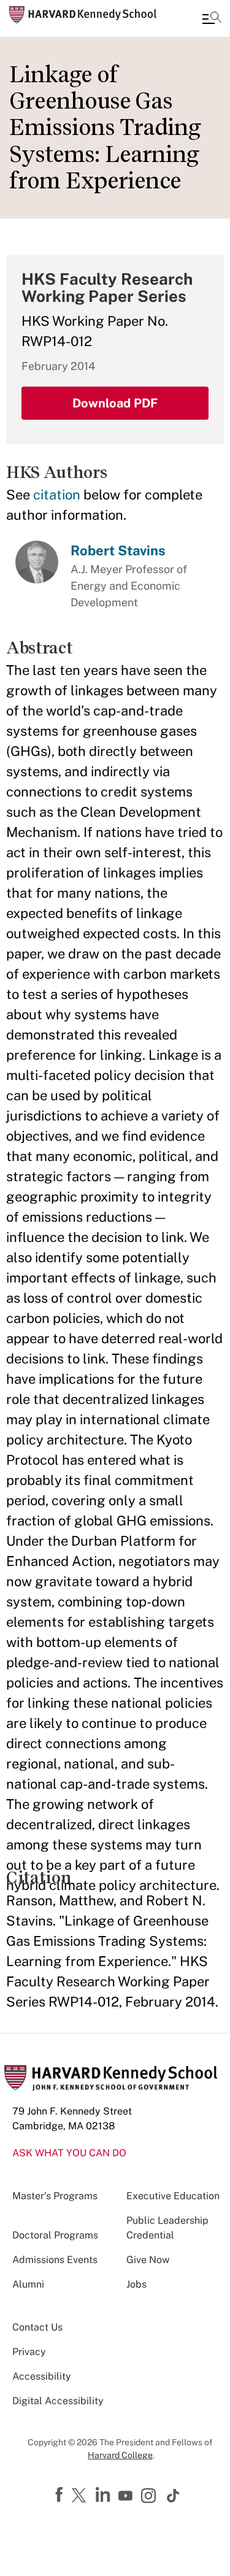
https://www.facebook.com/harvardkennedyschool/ (61, 2495)
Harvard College (120, 2455)
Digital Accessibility (58, 2401)
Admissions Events (55, 2260)
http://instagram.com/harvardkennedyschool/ (150, 2497)
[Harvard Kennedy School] (83, 15)
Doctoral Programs (55, 2235)
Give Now (148, 2260)
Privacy (29, 2352)
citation (57, 495)
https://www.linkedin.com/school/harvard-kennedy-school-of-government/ (104, 2495)
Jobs (136, 2284)
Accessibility (42, 2376)
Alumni (28, 2284)
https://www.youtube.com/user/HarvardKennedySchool (127, 2496)
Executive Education (173, 2196)
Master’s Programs (55, 2196)
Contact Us (37, 2327)
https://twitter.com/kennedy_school (81, 2496)
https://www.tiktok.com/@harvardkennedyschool (174, 2496)
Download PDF (115, 403)
